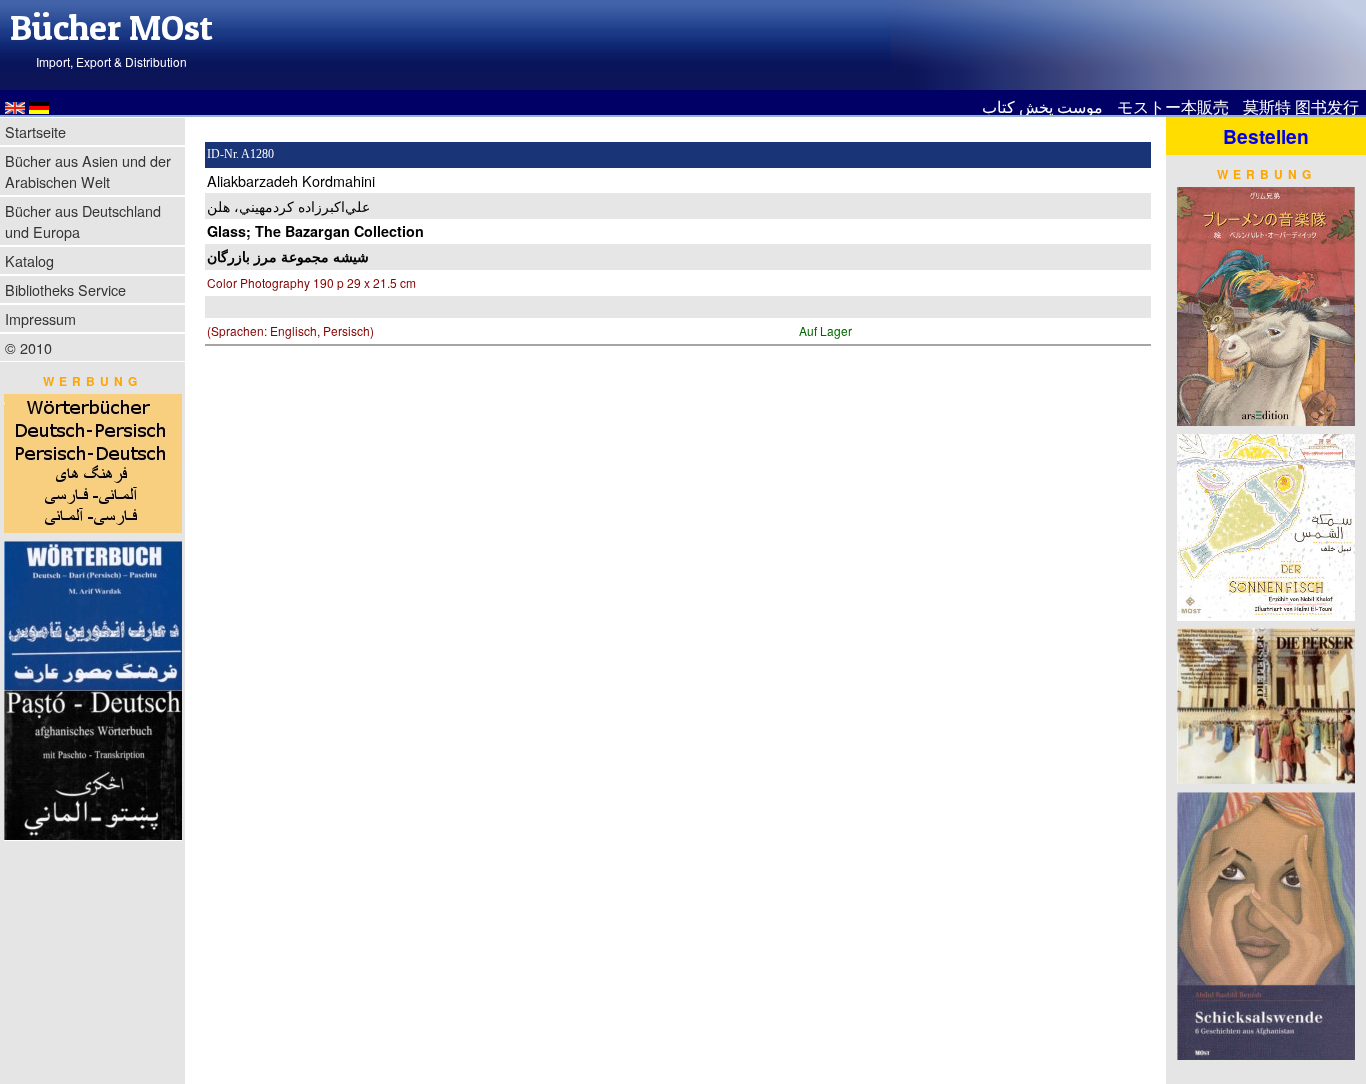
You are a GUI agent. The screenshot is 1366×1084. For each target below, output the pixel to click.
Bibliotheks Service (65, 289)
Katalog (29, 260)
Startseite (35, 131)
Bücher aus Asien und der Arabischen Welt (88, 171)
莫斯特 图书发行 (1301, 106)
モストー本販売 (1173, 106)
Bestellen (1266, 136)
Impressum (40, 318)
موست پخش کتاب (1042, 106)
